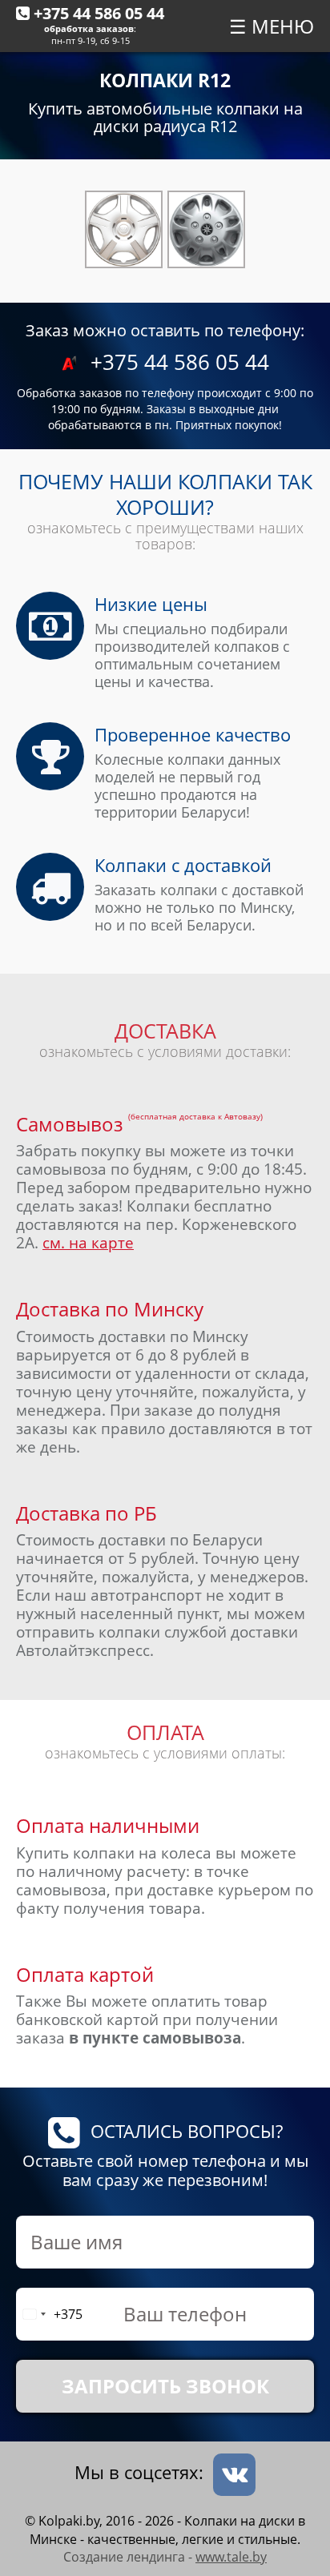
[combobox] (50, 2314)
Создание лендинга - (165, 2557)
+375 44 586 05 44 (99, 13)
